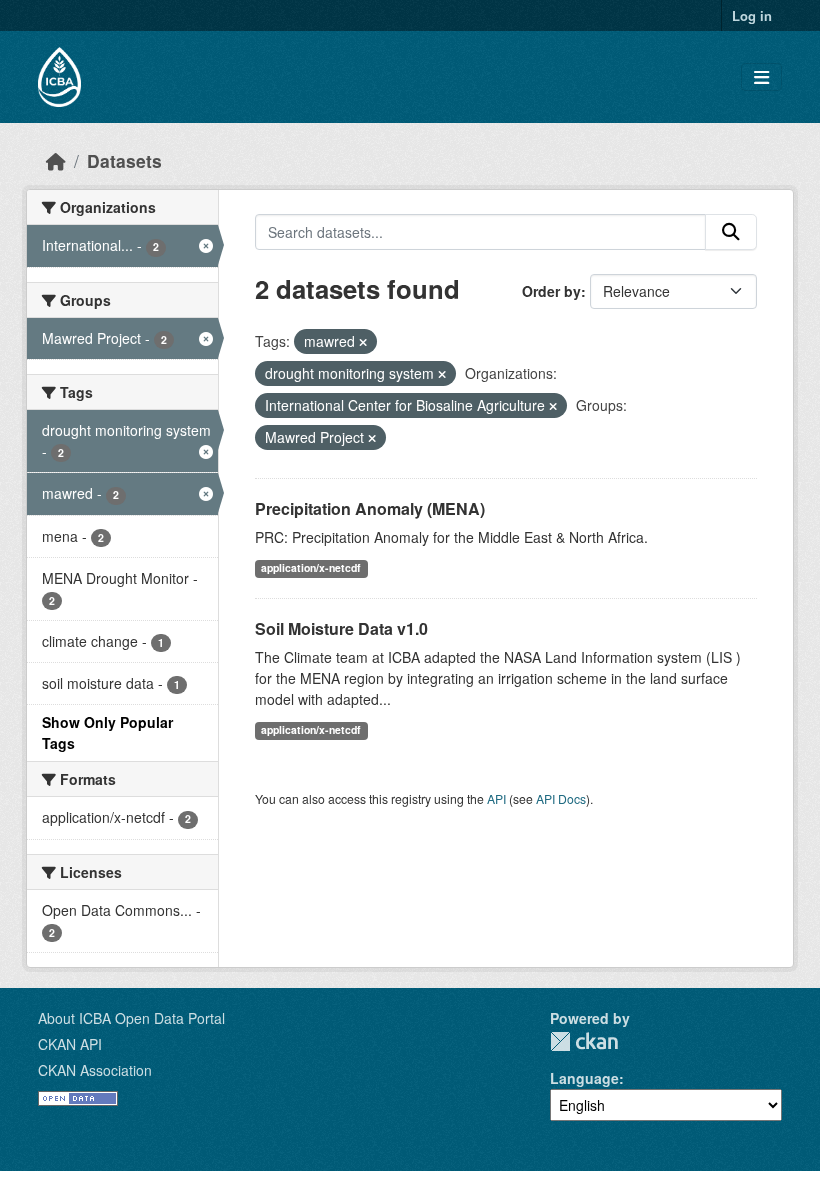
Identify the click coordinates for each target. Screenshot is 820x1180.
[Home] (56, 160)
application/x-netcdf (311, 567)
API (496, 798)
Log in (752, 15)
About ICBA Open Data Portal (131, 1018)
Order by (551, 291)
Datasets (124, 160)
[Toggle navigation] (761, 77)
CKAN (584, 1041)
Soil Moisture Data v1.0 (341, 628)
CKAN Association (95, 1070)
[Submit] (731, 232)
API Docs (561, 798)
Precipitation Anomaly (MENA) (370, 508)
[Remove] (363, 342)
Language (584, 1078)
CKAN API (70, 1044)
